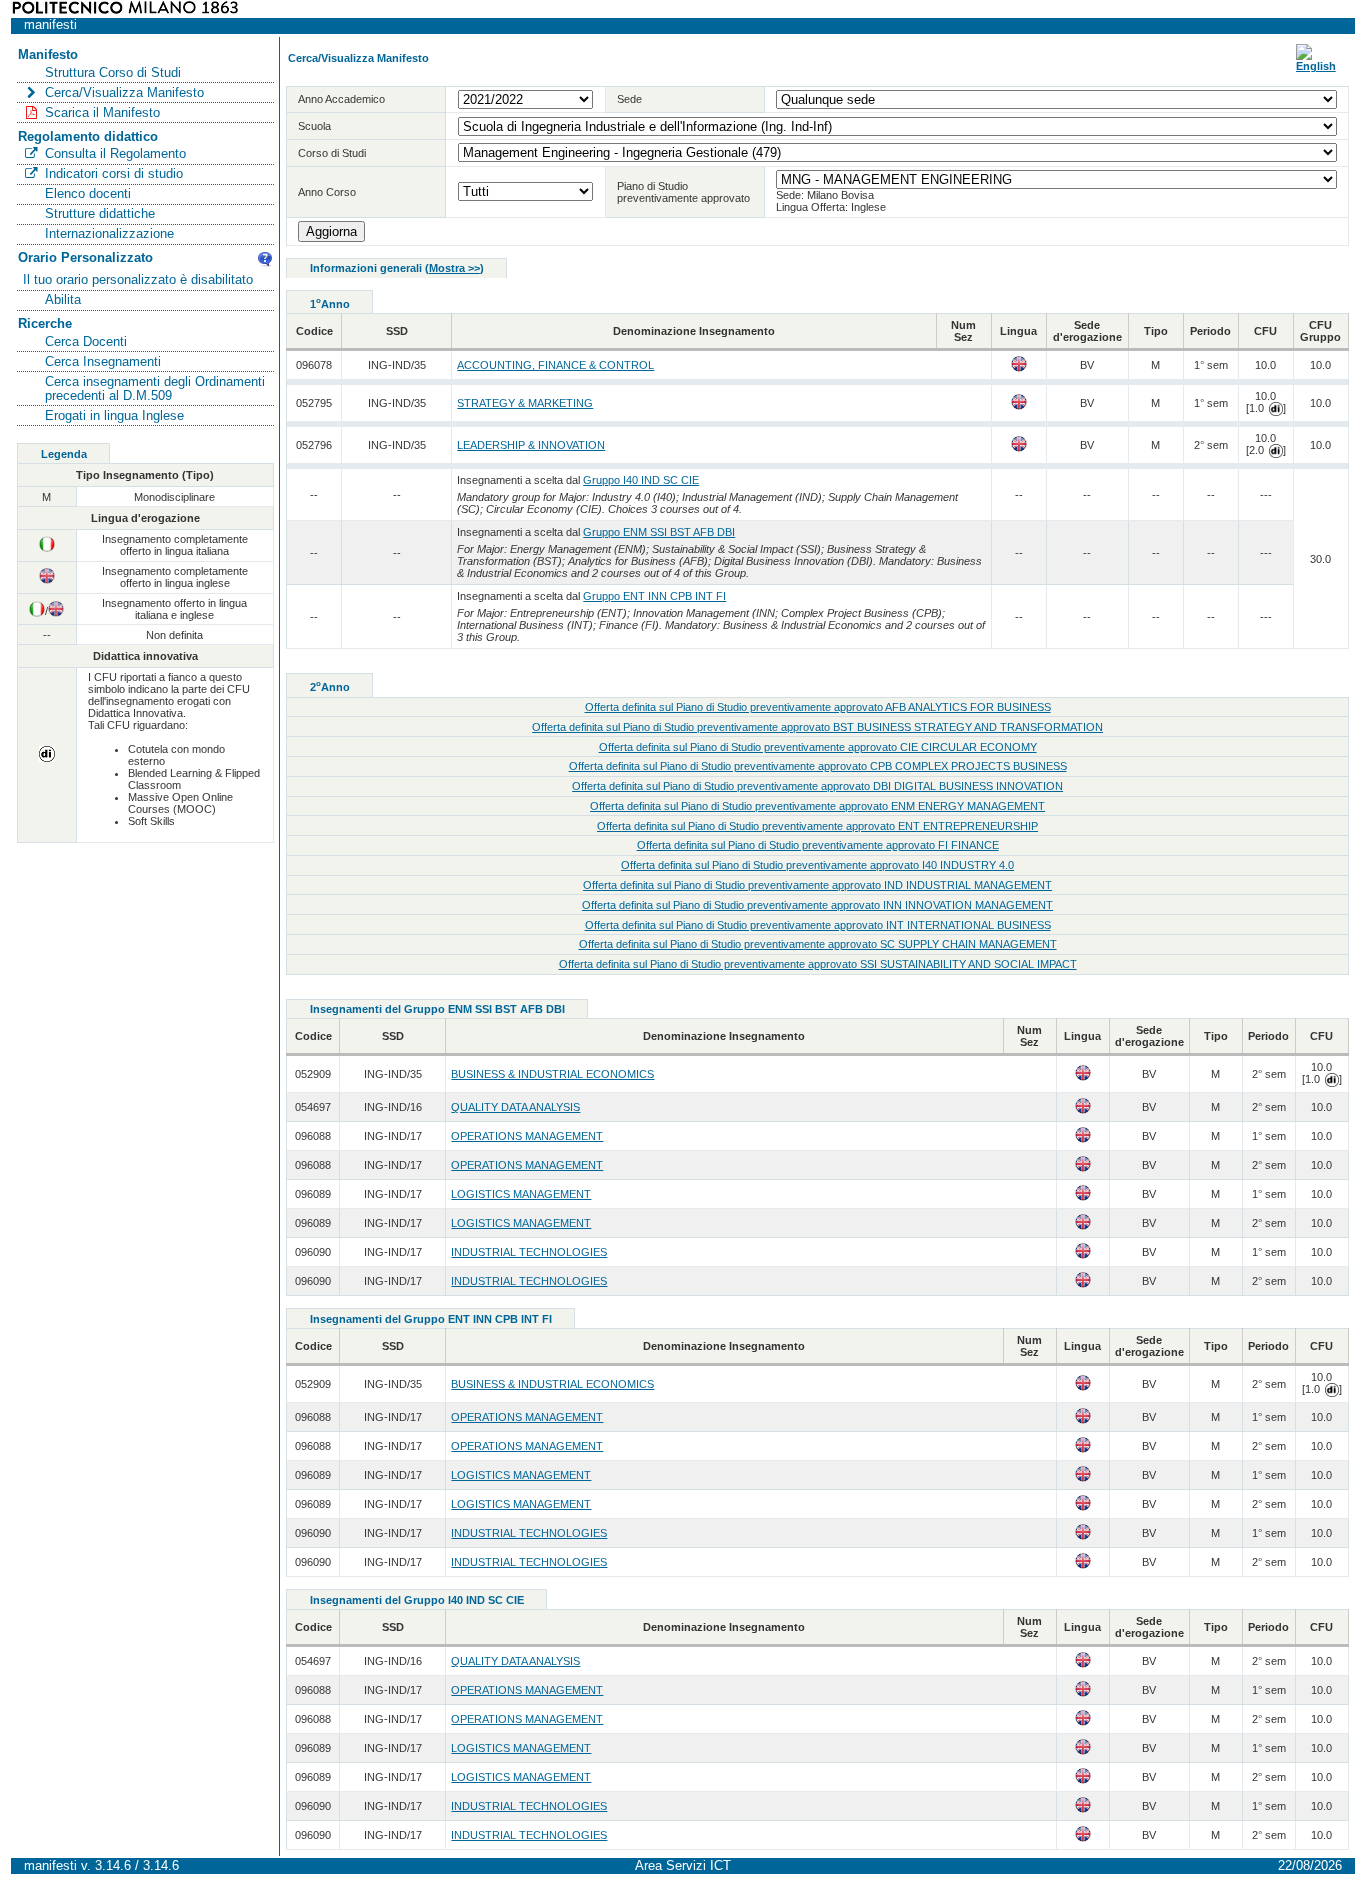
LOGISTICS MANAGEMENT (521, 1194)
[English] (1316, 66)
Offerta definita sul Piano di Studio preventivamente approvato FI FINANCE (818, 845)
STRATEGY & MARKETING (525, 403)
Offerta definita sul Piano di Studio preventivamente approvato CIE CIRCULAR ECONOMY (818, 747)
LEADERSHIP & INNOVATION (531, 445)
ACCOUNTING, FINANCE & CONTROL (555, 365)
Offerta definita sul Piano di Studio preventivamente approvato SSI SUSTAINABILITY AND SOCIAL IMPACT (818, 964)
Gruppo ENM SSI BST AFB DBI (659, 532)
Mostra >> (454, 268)
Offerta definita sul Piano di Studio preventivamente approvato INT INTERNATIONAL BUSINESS (818, 925)
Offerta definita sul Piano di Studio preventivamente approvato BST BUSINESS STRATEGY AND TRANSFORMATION (817, 727)
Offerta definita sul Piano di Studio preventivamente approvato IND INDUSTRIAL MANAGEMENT (817, 885)
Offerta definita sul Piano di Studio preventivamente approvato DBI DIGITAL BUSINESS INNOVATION (817, 786)
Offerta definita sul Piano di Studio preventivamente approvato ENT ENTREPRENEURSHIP (817, 826)
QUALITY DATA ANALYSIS (515, 1107)
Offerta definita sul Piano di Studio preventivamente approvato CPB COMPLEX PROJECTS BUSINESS (818, 766)
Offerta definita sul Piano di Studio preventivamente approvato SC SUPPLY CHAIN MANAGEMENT (818, 944)
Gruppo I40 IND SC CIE (641, 480)
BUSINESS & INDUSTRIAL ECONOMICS (552, 1074)
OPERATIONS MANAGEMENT (527, 1136)
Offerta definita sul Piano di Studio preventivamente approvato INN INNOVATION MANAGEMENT (817, 905)
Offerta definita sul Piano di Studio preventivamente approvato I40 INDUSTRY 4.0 (817, 865)
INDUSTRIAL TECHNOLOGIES (529, 1252)
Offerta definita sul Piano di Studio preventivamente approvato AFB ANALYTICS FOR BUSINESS (818, 707)
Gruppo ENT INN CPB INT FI (654, 596)
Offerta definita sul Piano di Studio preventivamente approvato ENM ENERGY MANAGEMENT (817, 806)
